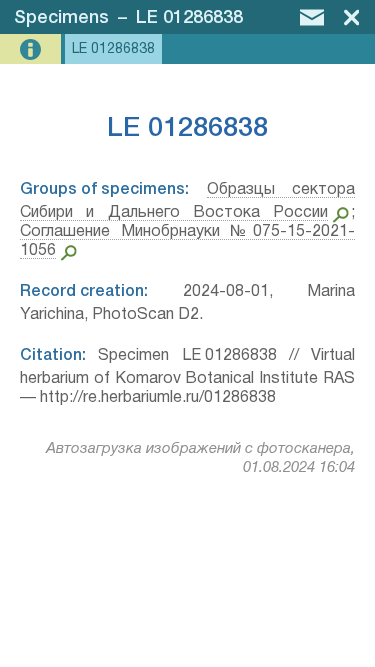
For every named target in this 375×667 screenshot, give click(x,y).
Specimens (61, 18)
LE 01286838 (189, 18)
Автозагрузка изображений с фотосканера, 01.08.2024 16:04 (200, 458)
